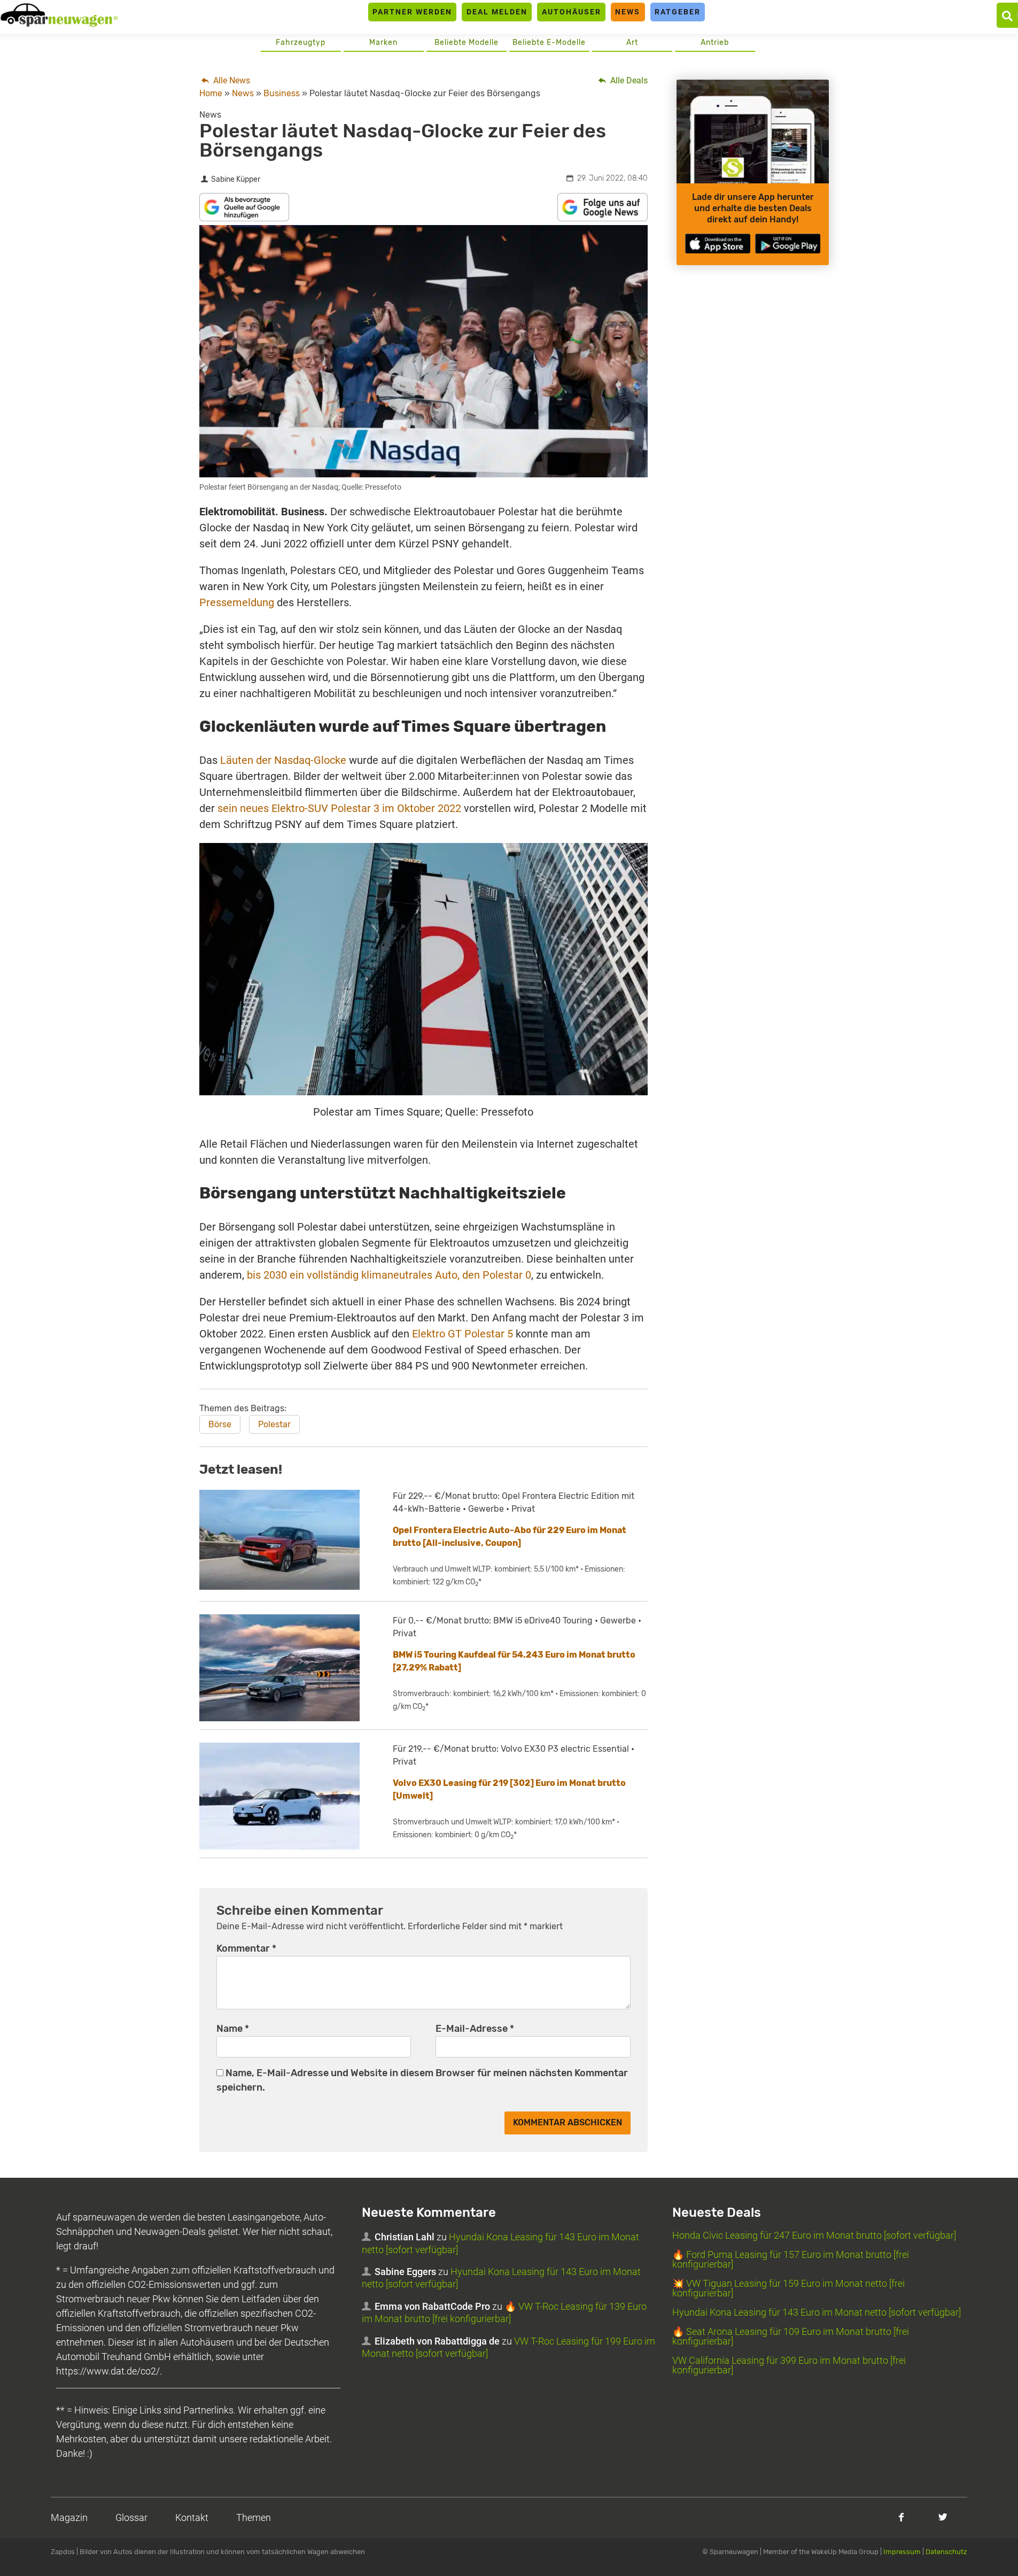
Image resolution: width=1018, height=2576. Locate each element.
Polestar (274, 1424)
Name (233, 2029)
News (628, 12)
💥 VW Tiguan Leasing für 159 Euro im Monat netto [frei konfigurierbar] (788, 2288)
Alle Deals (628, 80)
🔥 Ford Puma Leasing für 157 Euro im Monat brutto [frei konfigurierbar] (791, 2259)
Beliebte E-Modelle (549, 42)
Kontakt (192, 2517)
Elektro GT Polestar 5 (463, 1334)
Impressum (902, 2552)
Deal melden (497, 12)
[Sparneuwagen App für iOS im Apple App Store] (718, 243)
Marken (383, 42)
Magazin (69, 2517)
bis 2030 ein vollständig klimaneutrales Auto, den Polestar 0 (389, 1275)
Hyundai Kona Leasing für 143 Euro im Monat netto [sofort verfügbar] (817, 2312)
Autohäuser (572, 12)
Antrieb (715, 42)
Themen (254, 2517)
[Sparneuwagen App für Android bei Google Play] (788, 243)
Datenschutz (946, 2552)
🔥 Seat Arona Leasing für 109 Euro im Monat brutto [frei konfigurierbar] (791, 2336)
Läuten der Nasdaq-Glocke (283, 760)
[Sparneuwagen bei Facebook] (901, 2517)
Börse (220, 1424)
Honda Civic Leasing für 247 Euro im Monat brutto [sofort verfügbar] (814, 2235)
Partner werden (412, 12)
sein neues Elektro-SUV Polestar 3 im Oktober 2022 (339, 808)
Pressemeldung (237, 602)
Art (632, 42)
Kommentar (246, 1948)
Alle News (231, 80)
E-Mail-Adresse (475, 2029)
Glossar (131, 2517)
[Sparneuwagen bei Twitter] (943, 2517)
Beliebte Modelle (467, 42)
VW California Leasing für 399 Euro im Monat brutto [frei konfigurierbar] (789, 2365)
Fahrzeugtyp (301, 42)
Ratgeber (678, 12)
